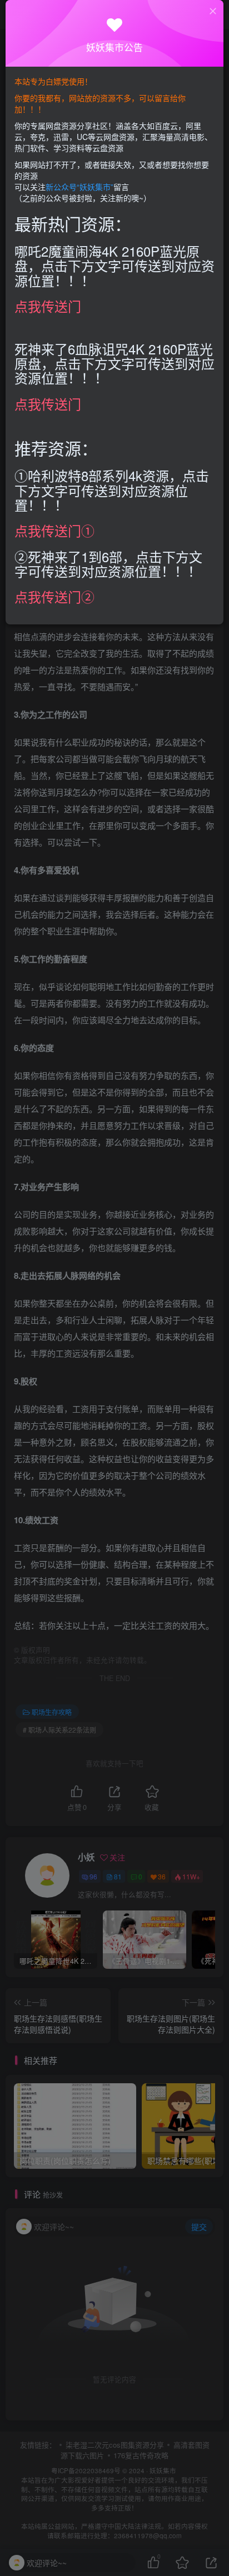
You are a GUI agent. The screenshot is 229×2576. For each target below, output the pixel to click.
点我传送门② (54, 596)
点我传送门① (54, 530)
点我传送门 (48, 306)
